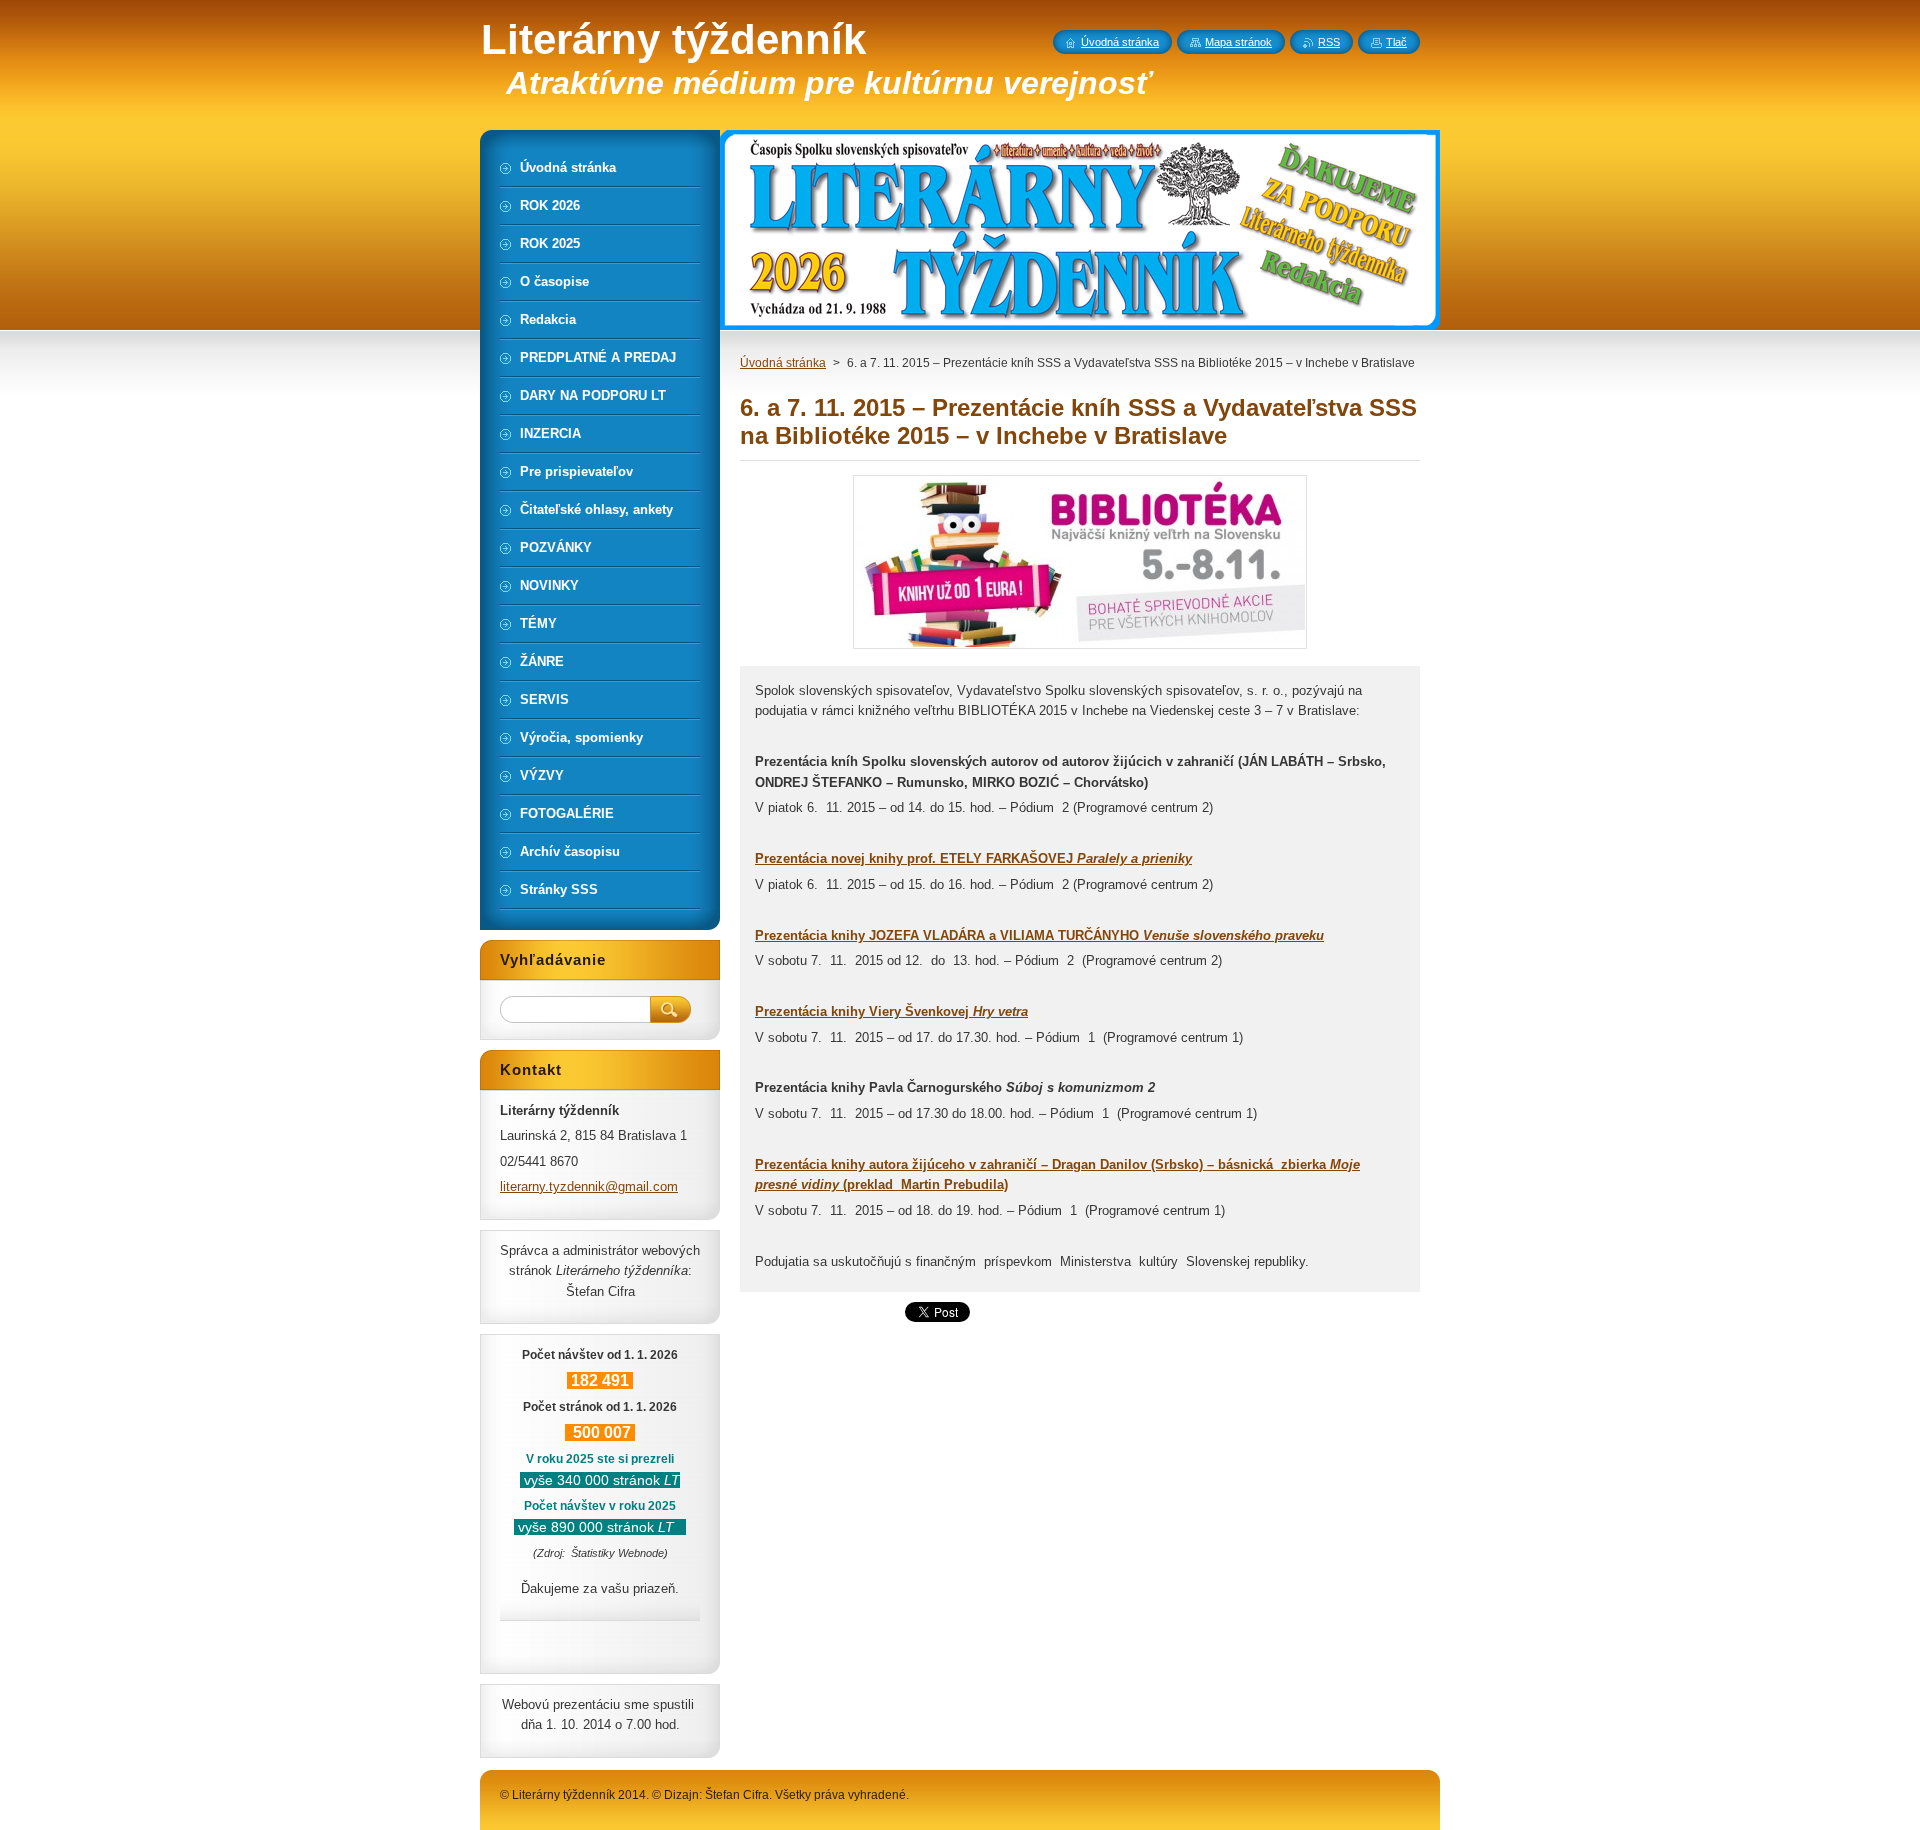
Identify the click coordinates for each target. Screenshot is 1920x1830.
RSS (1329, 42)
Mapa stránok (1238, 42)
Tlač (1396, 42)
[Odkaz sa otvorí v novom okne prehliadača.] (1080, 648)
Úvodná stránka (783, 363)
